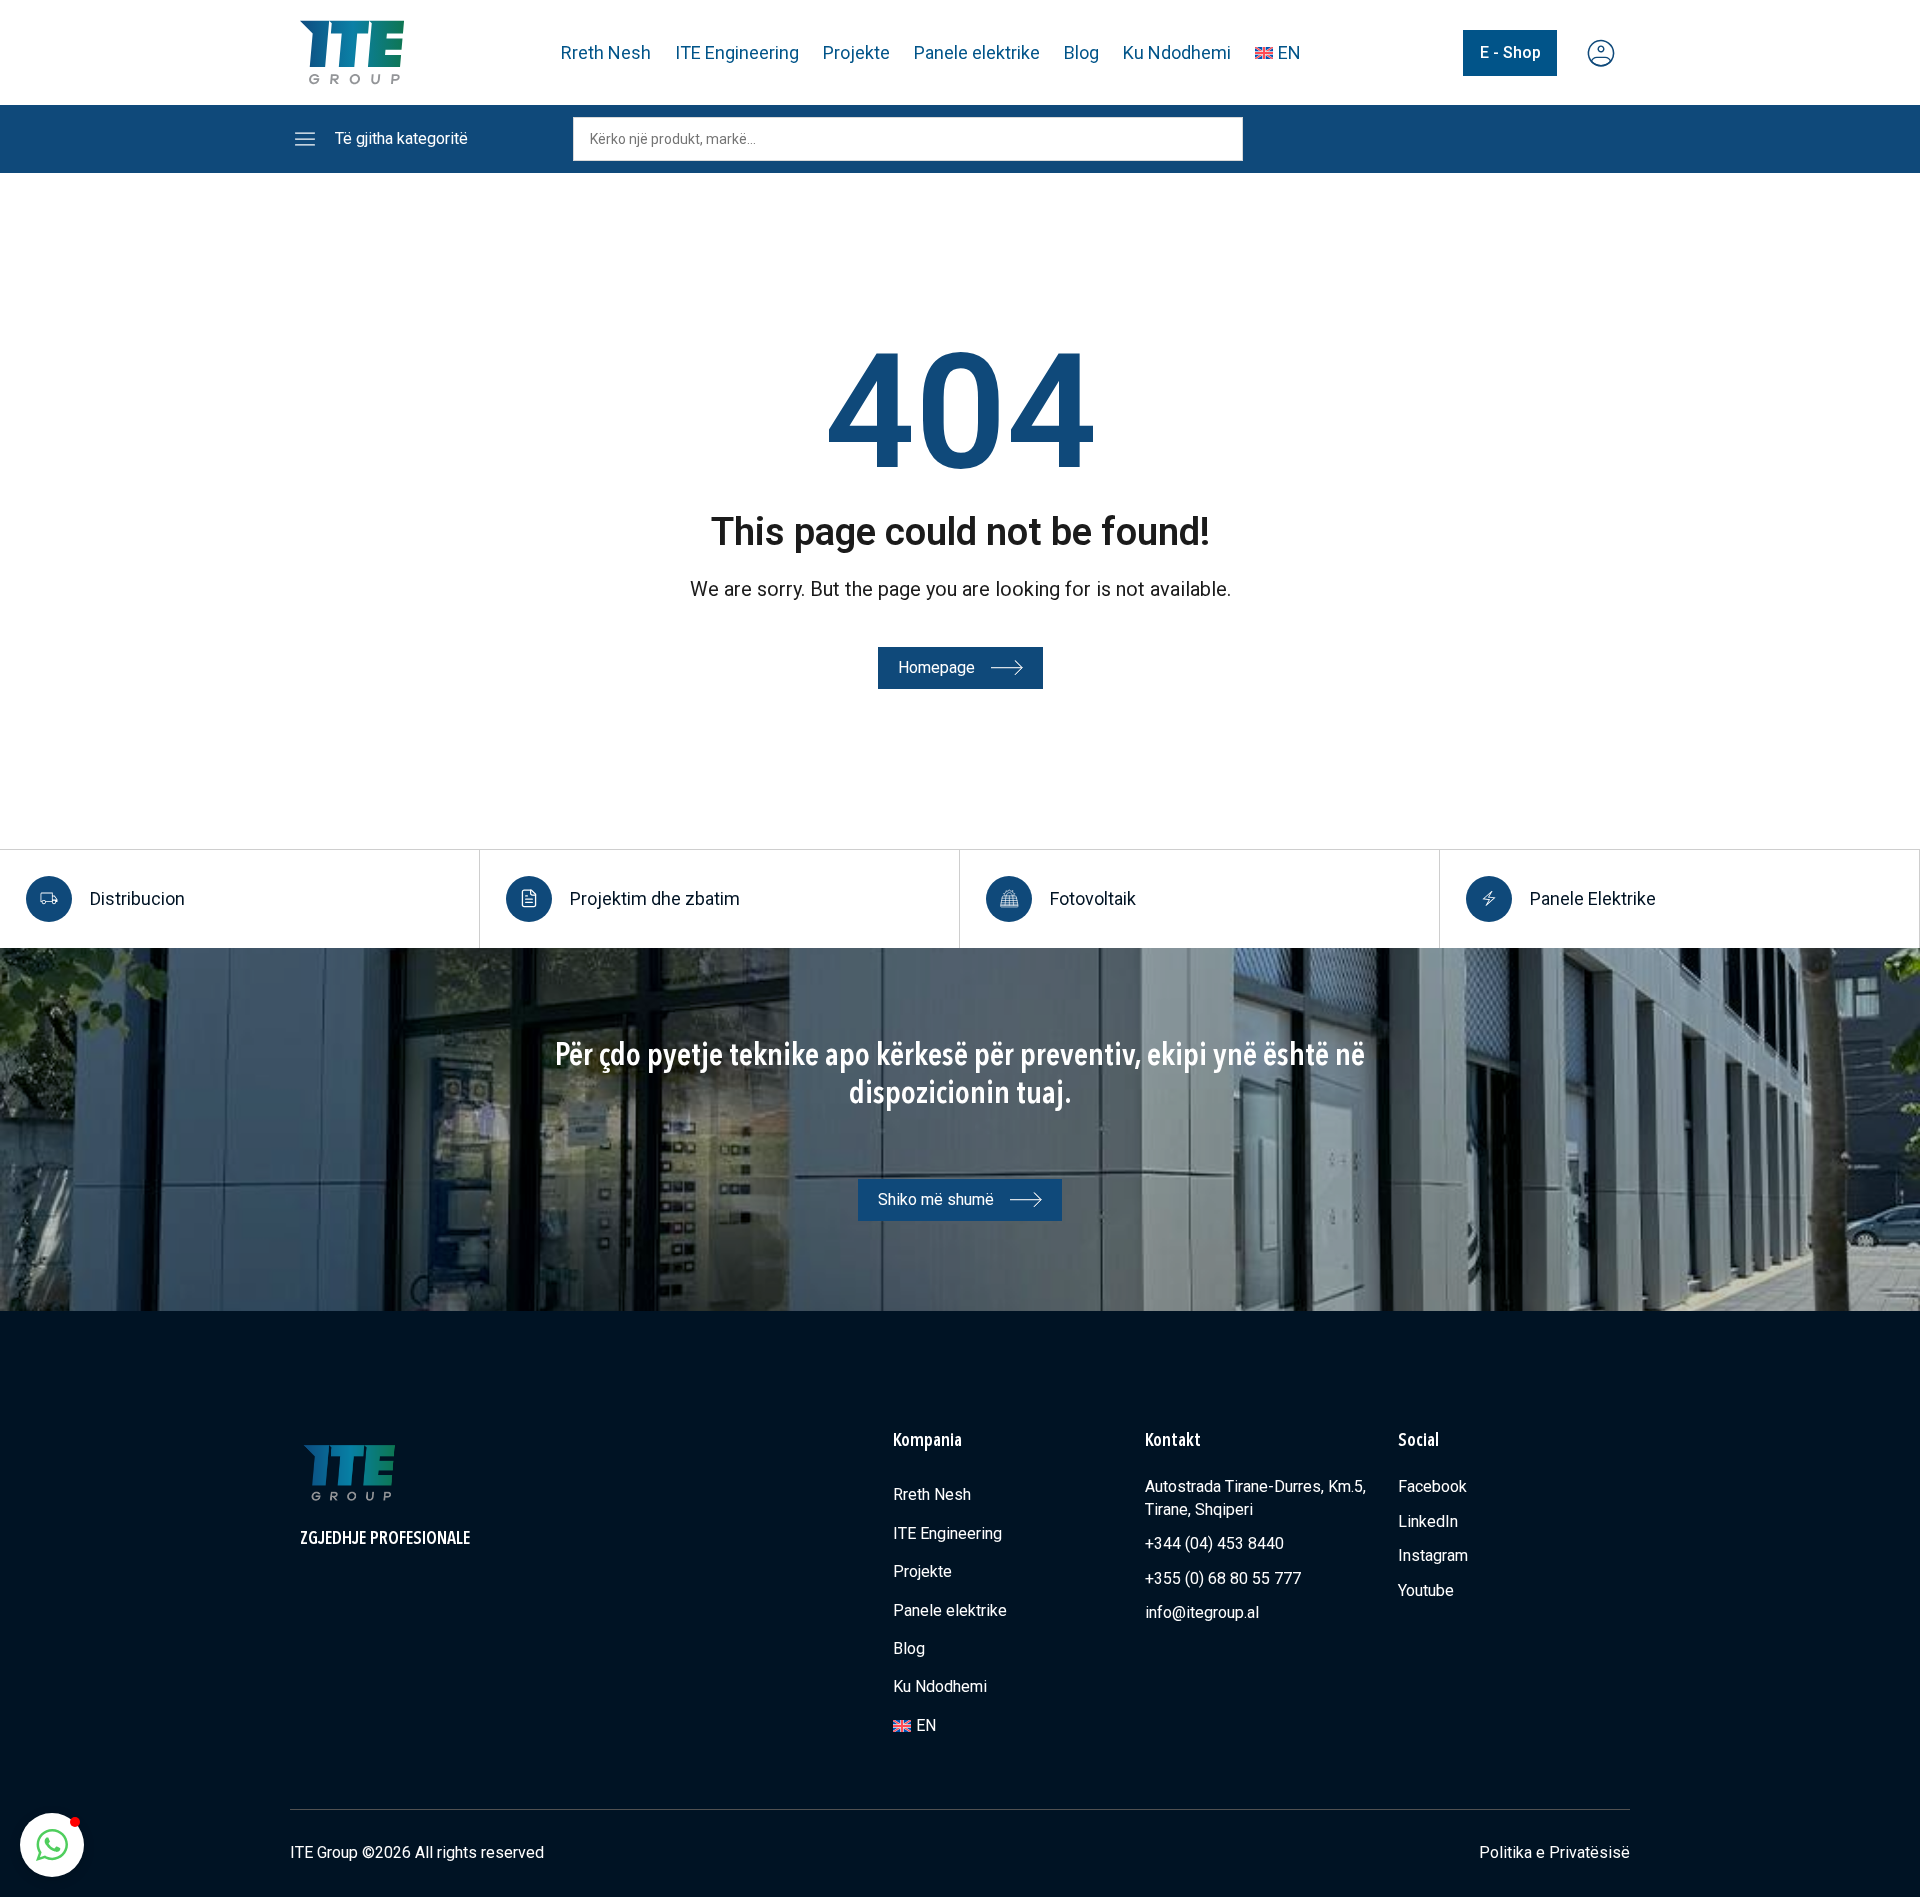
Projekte (856, 52)
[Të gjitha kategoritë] (305, 139)
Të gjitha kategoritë (401, 138)
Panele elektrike (977, 52)
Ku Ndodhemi (1177, 52)
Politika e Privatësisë (1554, 1852)
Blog (1081, 52)
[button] (52, 1845)
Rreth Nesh (606, 52)
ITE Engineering (737, 52)
